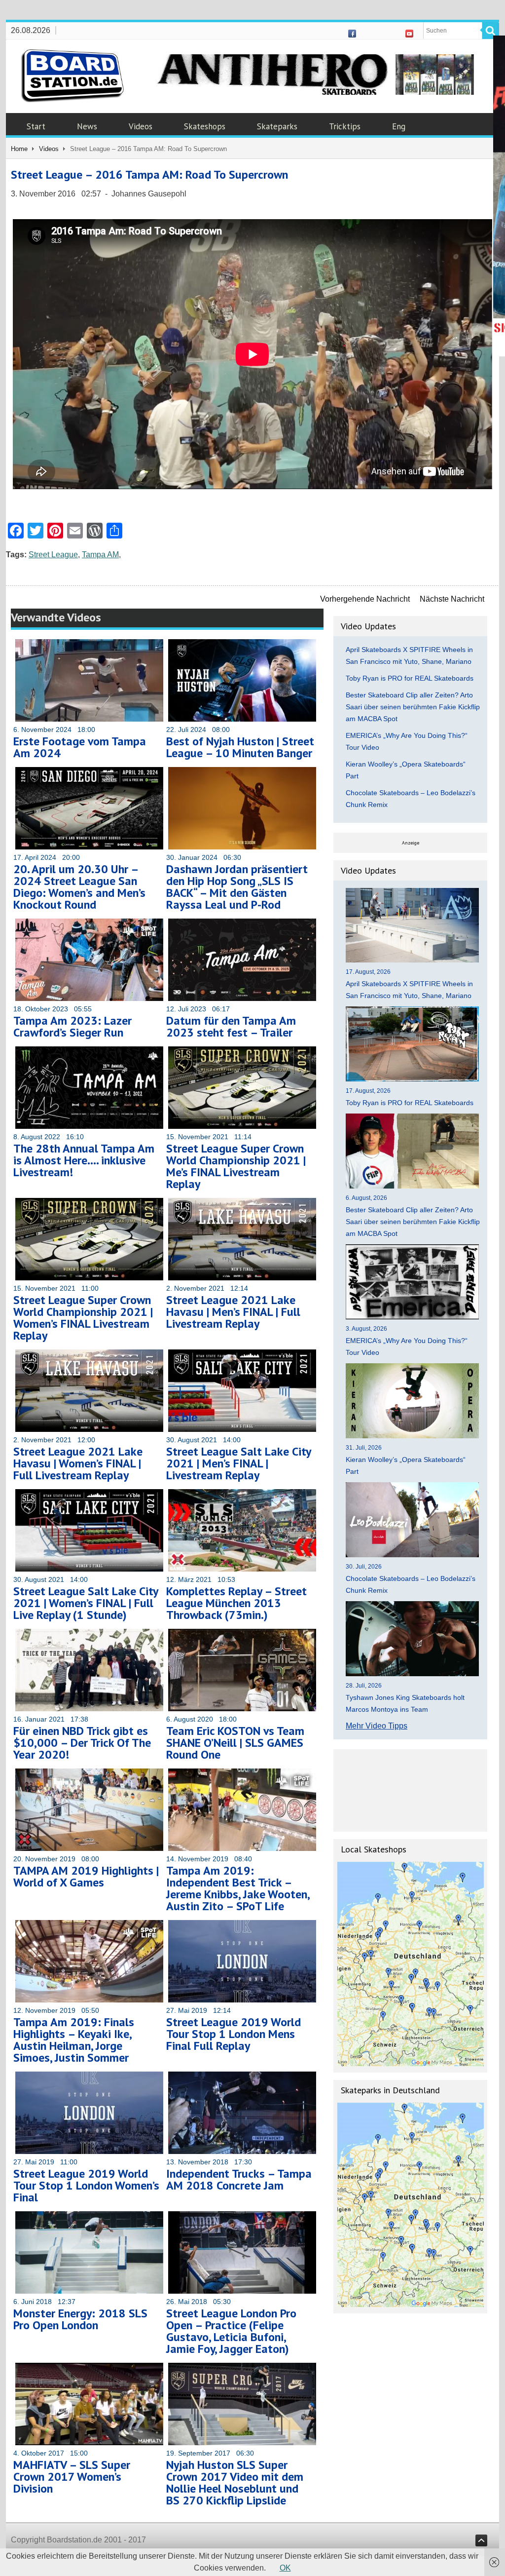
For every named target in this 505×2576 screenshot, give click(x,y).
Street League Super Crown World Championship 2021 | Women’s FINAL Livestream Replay (83, 1318)
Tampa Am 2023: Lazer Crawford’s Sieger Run (72, 1026)
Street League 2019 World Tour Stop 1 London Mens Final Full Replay (234, 2034)
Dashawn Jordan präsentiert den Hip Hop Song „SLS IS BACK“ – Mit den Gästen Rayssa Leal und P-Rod (237, 887)
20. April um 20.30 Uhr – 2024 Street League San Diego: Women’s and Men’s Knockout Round (79, 887)
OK (285, 2568)
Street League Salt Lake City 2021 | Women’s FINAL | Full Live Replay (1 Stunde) (86, 1603)
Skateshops (205, 126)
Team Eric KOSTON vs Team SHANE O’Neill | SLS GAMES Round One (235, 1743)
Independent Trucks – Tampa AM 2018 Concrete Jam (239, 2179)
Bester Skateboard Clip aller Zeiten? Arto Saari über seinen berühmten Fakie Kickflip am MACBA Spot (413, 707)
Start (36, 126)
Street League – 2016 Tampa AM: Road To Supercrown (149, 174)
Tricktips (345, 126)
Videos (141, 126)
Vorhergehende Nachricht (365, 599)
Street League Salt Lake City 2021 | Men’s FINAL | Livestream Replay (238, 1463)
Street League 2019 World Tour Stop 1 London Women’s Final (86, 2185)
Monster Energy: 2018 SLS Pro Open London (80, 2319)
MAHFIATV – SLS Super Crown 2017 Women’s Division (72, 2477)
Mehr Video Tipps (377, 1726)
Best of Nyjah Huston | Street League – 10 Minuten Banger (240, 747)
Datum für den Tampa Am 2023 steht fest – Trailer (231, 1026)
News (87, 126)
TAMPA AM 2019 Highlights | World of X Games (86, 1876)
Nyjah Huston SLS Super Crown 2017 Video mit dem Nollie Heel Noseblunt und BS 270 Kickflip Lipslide (235, 2482)
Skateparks (277, 126)
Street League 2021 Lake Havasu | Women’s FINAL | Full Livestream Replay (78, 1463)
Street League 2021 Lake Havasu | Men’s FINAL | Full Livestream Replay (233, 1312)
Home (19, 149)
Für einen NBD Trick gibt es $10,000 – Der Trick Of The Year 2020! (82, 1743)
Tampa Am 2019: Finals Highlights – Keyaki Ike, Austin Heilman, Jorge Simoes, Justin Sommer (74, 2040)
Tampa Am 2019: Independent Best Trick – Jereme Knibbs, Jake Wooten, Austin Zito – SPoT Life (238, 1888)
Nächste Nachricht (452, 599)
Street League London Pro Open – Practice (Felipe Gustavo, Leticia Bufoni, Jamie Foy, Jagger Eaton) (231, 2331)
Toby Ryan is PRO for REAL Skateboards (410, 678)
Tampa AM (100, 555)
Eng (399, 126)
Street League (53, 555)
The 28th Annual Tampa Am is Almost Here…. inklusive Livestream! (84, 1160)
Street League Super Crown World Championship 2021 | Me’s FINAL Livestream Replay (236, 1166)
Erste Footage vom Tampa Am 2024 (80, 747)
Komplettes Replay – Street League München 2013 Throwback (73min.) (236, 1603)
